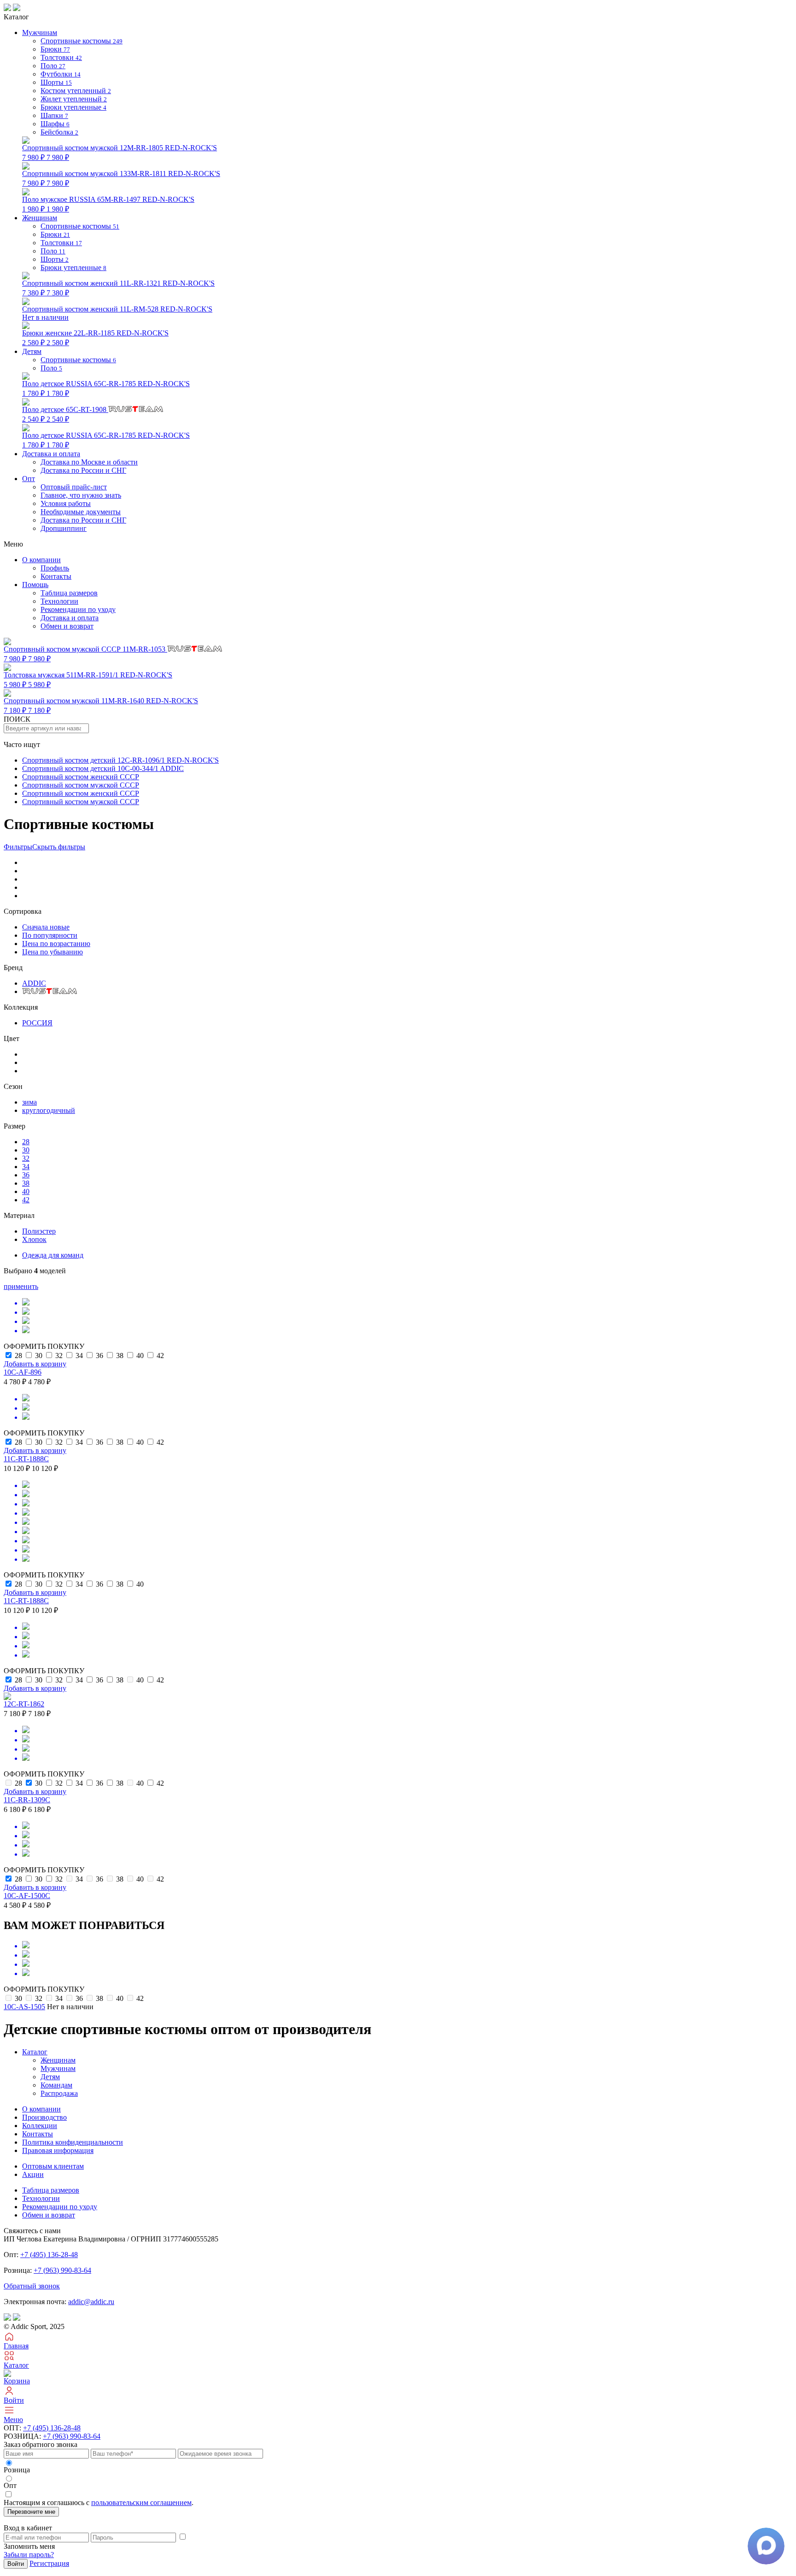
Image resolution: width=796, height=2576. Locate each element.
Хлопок (34, 1239)
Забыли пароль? (29, 2555)
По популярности (50, 935)
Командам (56, 2085)
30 (26, 1150)
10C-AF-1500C (27, 1896)
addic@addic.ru (91, 2302)
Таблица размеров (69, 593)
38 (26, 1183)
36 (26, 1175)
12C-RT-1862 (24, 1704)
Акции (33, 2174)
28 (26, 1142)
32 (26, 1158)
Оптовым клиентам (53, 2166)
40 (26, 1191)
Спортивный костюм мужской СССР (81, 785)
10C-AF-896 (23, 1372)
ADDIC (34, 983)
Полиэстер (39, 1231)
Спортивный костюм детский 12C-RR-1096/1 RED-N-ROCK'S (120, 760)
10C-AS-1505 (24, 2007)
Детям (50, 2077)
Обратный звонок (32, 2286)
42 (26, 1200)
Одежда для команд (53, 1255)
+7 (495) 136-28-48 (49, 2255)
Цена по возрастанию (56, 944)
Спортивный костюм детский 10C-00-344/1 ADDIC (103, 768)
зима (29, 1102)
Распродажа (59, 2093)
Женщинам (58, 2060)
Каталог (35, 2052)
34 (26, 1167)
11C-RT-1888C (26, 1459)
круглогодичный (49, 1110)
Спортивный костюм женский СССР (81, 777)
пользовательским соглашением (141, 2502)
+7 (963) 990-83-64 (62, 2270)
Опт (29, 479)
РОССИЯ (37, 1023)
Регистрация (49, 2563)
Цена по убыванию (53, 952)
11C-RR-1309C (27, 1800)
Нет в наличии (117, 313)
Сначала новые (46, 927)
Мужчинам (58, 2068)
